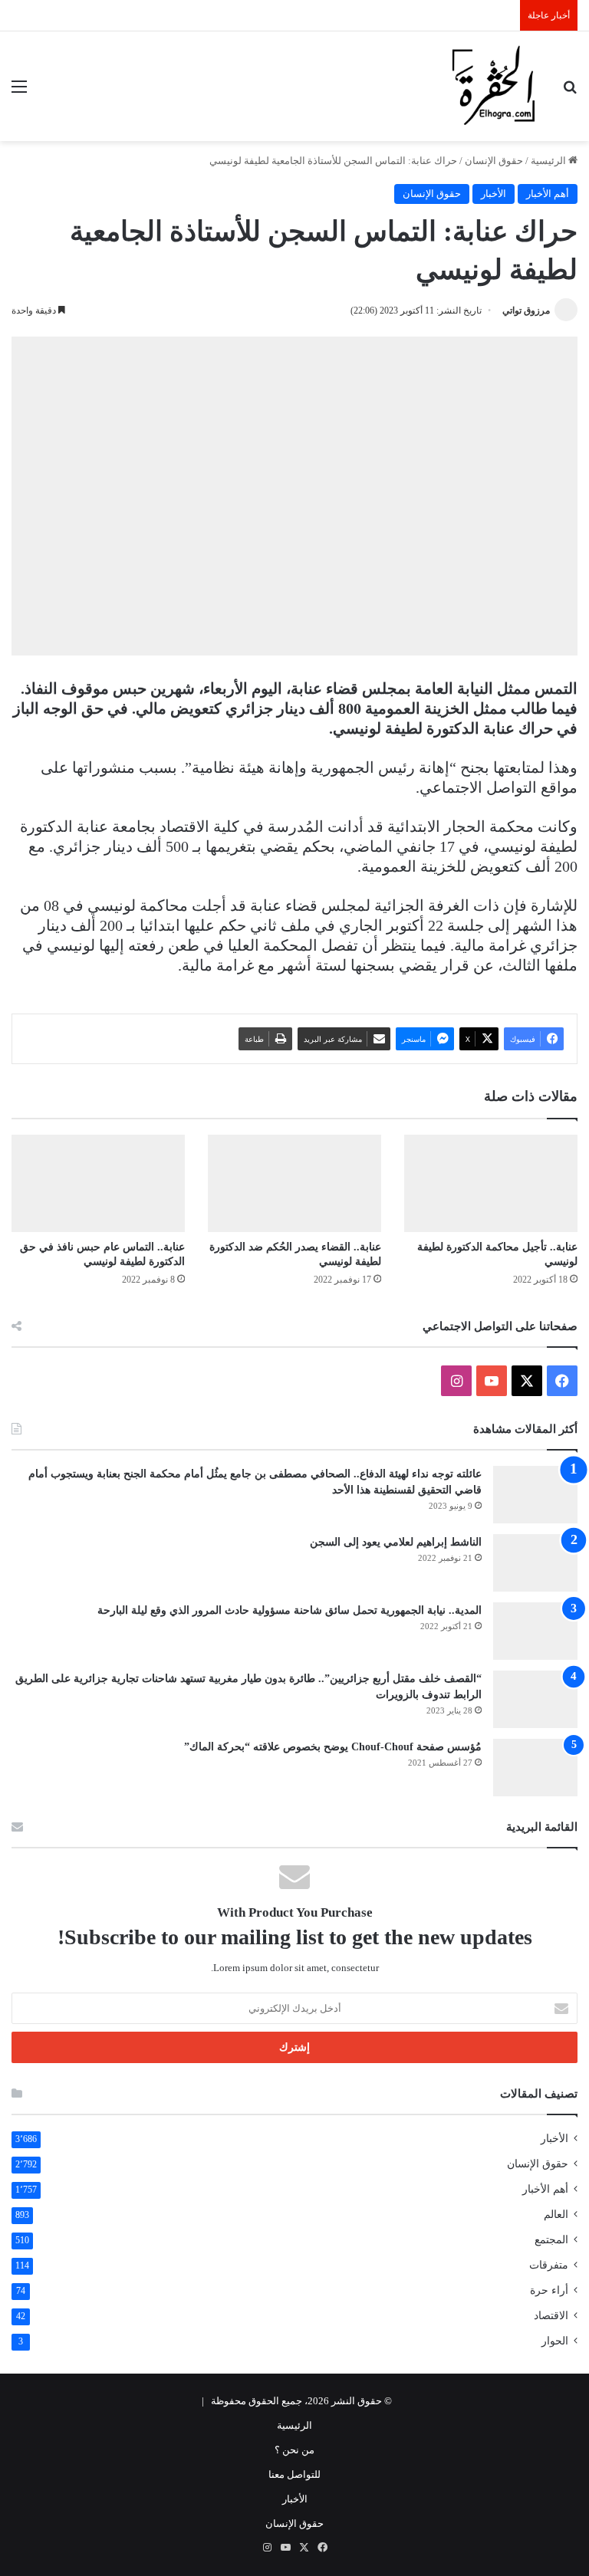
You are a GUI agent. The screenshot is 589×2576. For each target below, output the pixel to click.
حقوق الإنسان (494, 161)
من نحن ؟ (294, 2450)
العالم (556, 2215)
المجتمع (551, 2240)
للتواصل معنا (294, 2474)
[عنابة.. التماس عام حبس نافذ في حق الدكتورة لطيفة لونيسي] (98, 1183)
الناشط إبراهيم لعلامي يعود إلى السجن (396, 1542)
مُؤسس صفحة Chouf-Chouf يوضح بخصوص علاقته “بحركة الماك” (333, 1747)
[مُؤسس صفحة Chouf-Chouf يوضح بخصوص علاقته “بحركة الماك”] (535, 1768)
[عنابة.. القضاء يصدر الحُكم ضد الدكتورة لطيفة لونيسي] (294, 1183)
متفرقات (549, 2265)
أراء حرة (549, 2290)
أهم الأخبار (548, 194)
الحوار (555, 2341)
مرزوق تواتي (526, 310)
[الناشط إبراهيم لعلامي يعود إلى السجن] (535, 1563)
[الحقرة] (494, 86)
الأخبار (494, 194)
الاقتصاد (551, 2316)
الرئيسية (550, 161)
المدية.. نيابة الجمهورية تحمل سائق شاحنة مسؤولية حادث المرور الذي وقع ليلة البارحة (290, 1610)
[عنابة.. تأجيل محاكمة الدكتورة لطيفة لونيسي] (491, 1183)
